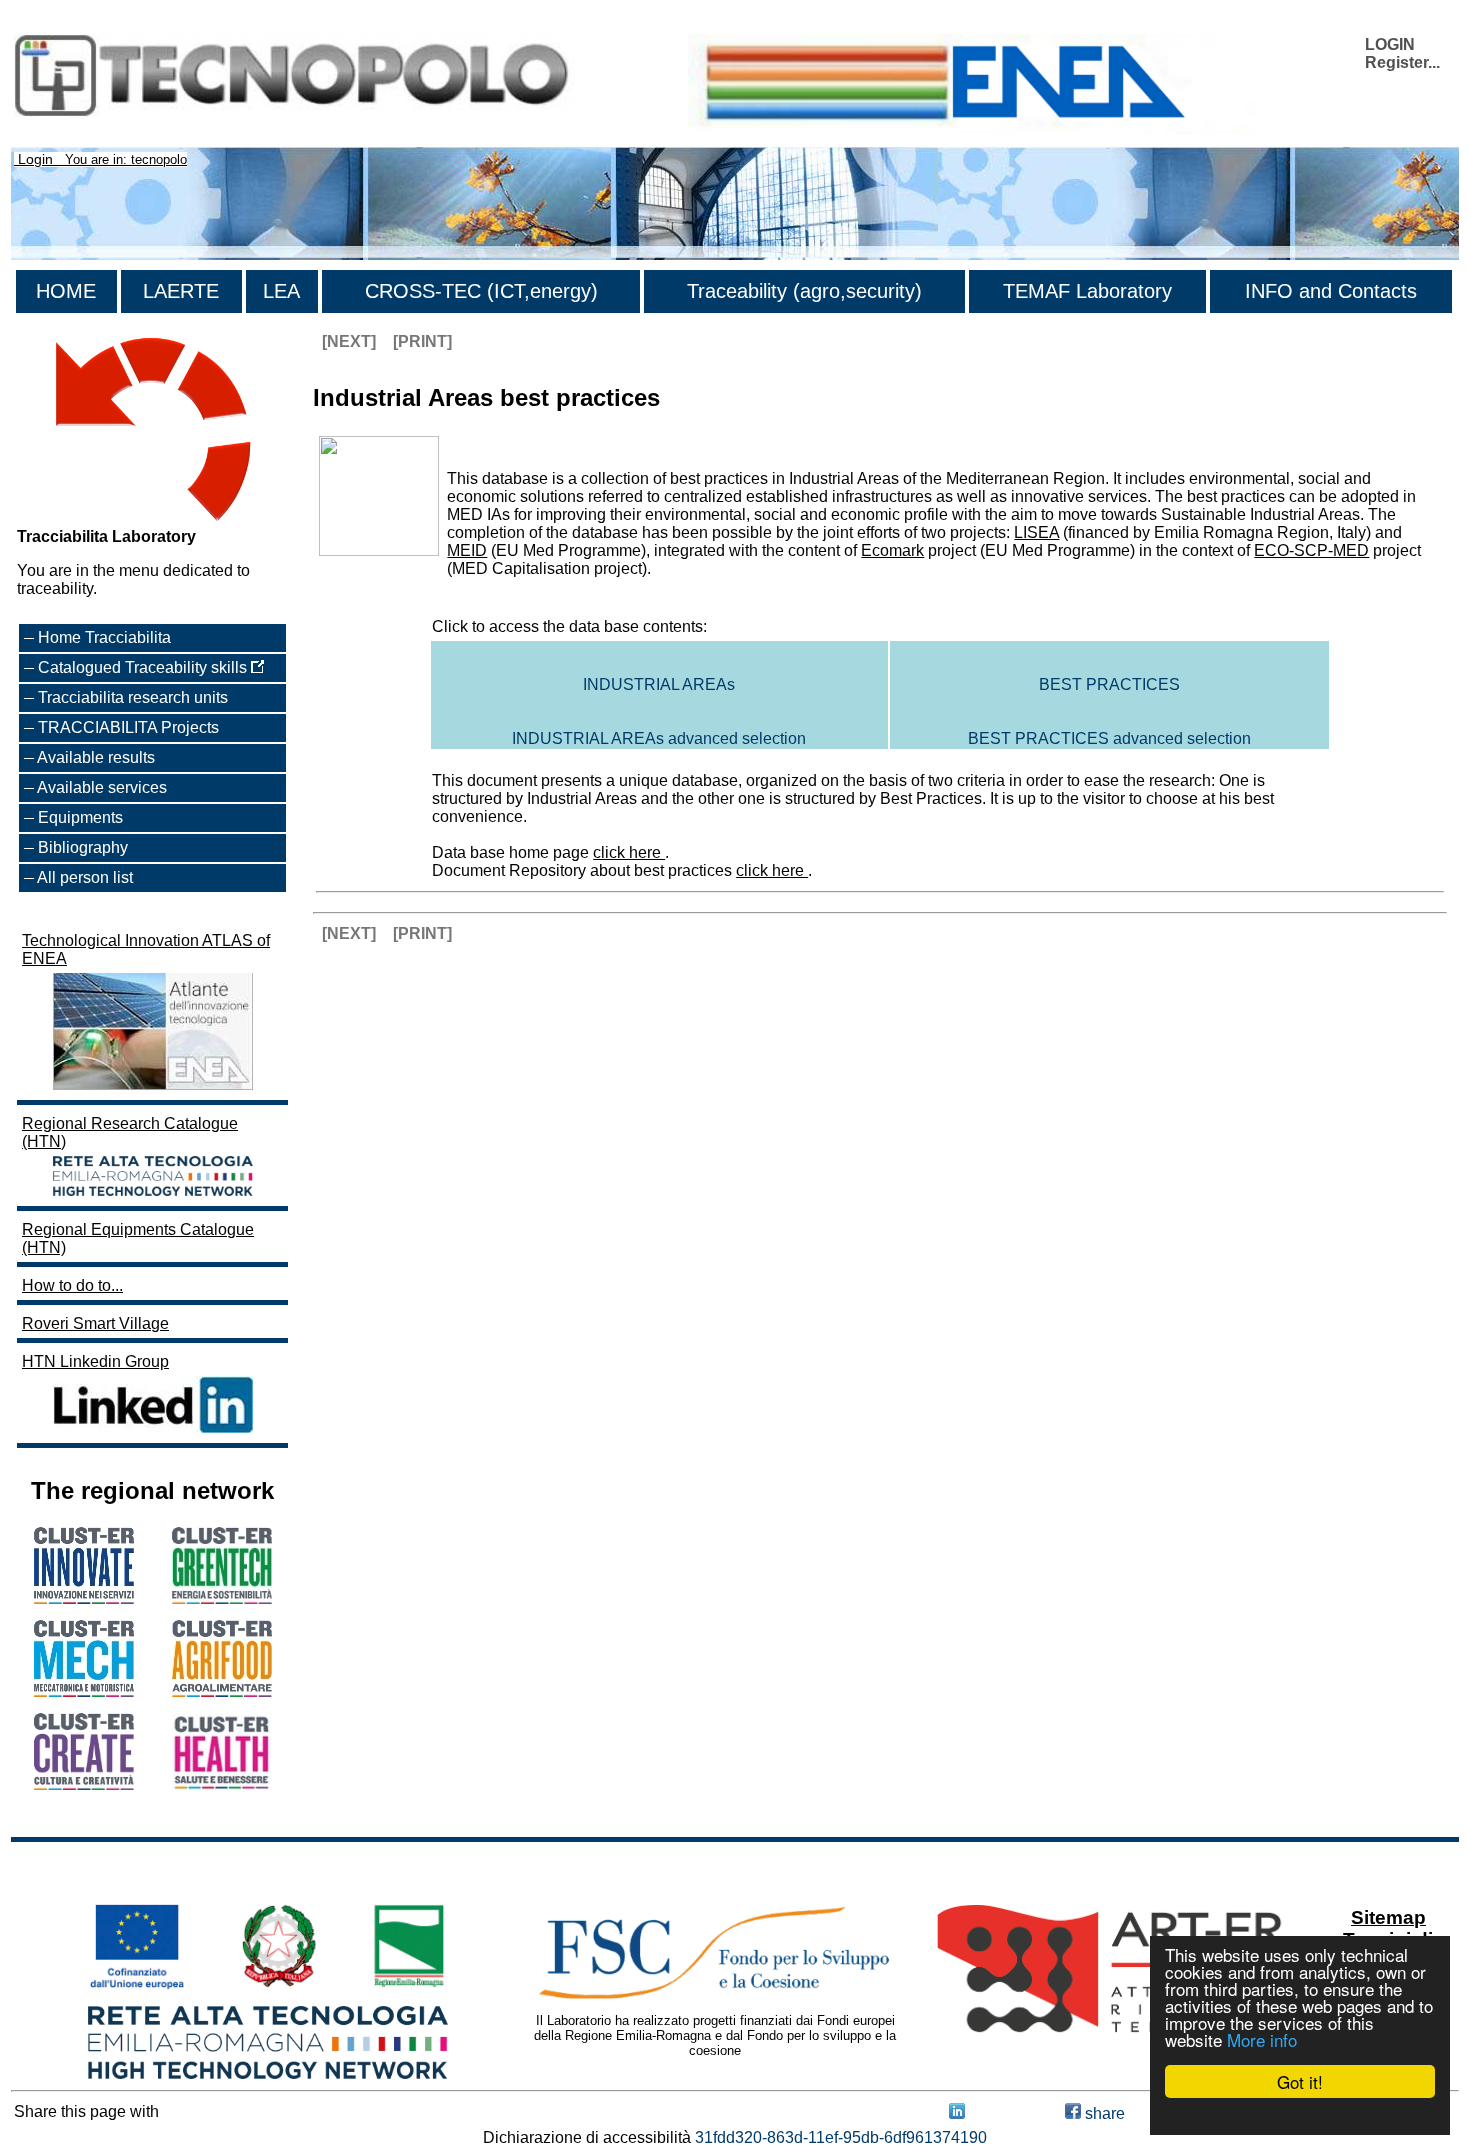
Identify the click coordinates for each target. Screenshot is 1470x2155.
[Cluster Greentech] (222, 1598)
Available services (102, 787)
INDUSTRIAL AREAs (659, 684)
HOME (66, 291)
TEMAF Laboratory (1087, 291)
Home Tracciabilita (104, 637)
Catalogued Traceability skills (144, 667)
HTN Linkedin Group (95, 1361)
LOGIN (1390, 44)
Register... (1402, 62)
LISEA (1036, 532)
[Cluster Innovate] (84, 1598)
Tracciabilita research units (133, 697)
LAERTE (181, 291)
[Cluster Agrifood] (222, 1691)
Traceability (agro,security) (804, 291)
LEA (281, 291)
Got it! (1300, 2081)
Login (35, 159)
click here (629, 852)
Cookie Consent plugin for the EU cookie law (1300, 2116)
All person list (85, 877)
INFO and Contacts (1331, 291)
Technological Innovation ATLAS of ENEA (146, 949)
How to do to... (72, 1285)
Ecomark (892, 550)
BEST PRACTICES (1109, 684)
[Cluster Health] (222, 1785)
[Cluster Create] (84, 1784)
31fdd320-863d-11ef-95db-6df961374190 (841, 2137)
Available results (96, 757)
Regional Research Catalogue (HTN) (130, 1132)
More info (1262, 2039)
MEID (467, 550)
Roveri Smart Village (95, 1323)
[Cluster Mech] (84, 1691)
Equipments (80, 817)
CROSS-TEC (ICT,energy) (481, 291)
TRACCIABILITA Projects (128, 727)
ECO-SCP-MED (1311, 550)
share (1103, 2113)
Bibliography (83, 847)
